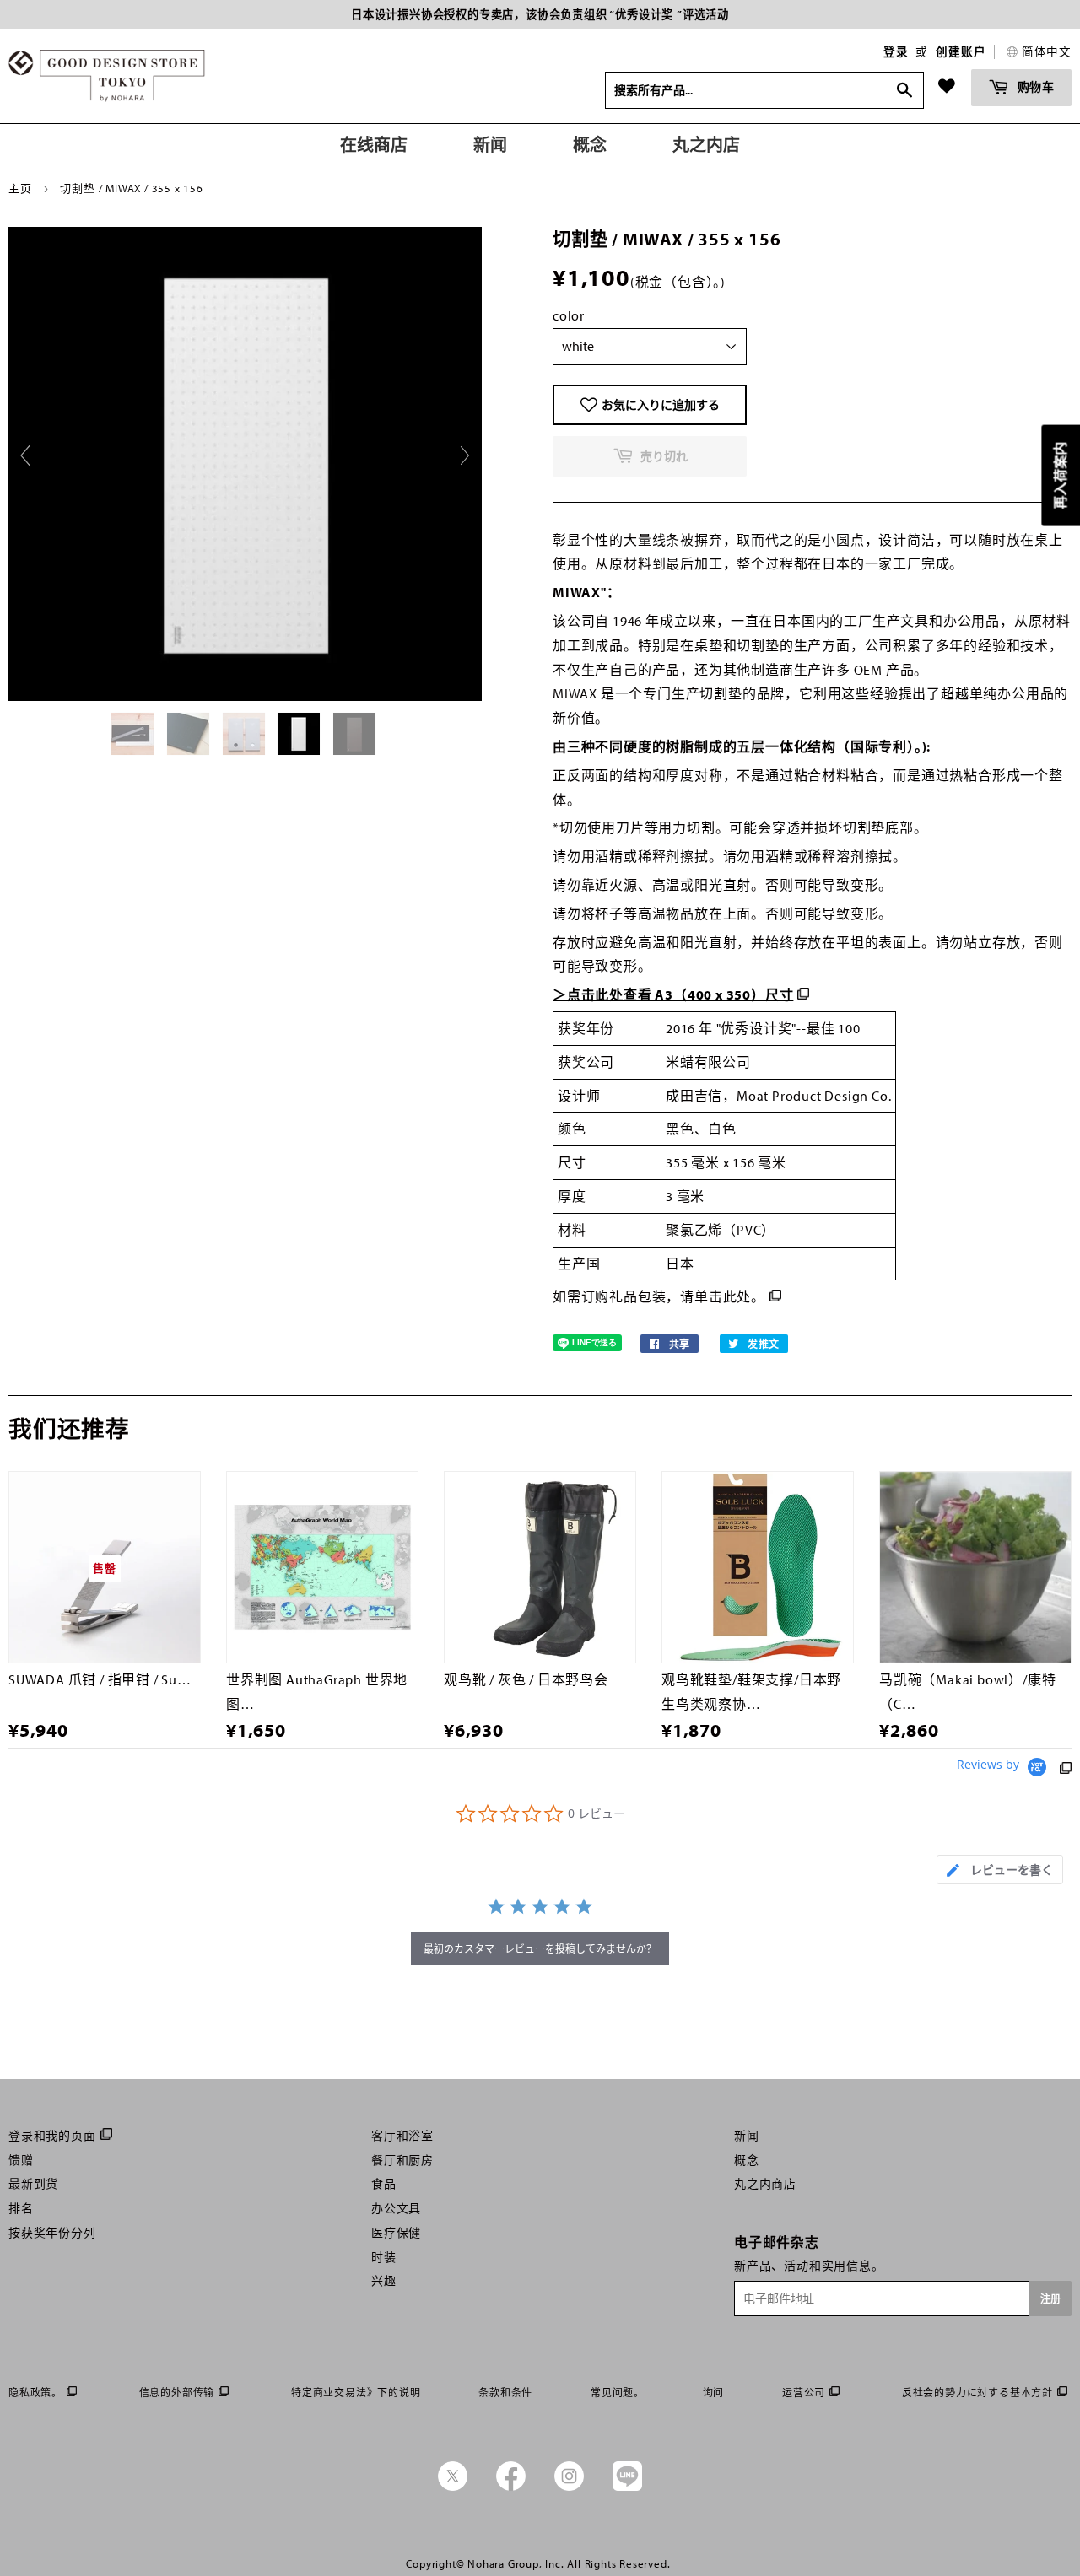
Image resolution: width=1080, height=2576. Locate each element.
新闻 (747, 2136)
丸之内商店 (765, 2184)
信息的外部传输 (177, 2393)
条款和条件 (505, 2393)
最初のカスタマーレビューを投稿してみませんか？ (540, 1949)
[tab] (1000, 1870)
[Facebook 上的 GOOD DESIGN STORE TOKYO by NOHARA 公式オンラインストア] (511, 2487)
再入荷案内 (1060, 476)
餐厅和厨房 (402, 2160)
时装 (384, 2257)
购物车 (1034, 86)
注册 (1050, 2299)
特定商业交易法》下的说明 (356, 2393)
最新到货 (33, 2184)
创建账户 (961, 51)
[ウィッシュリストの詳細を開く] (947, 86)
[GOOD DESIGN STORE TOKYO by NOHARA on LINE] (627, 2487)
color (569, 315)
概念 (747, 2160)
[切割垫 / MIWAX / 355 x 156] (134, 734)
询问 (714, 2393)
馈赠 (21, 2160)
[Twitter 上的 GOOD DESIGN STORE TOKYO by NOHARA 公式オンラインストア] (453, 2487)
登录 (896, 51)
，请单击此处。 (715, 1296)
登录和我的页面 (52, 2136)
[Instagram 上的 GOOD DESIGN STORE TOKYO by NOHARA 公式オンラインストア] (569, 2487)
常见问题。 (618, 2393)
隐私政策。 (35, 2393)
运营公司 (804, 2393)
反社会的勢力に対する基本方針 (977, 2393)
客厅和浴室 (402, 2136)
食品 (384, 2184)
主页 (20, 188)
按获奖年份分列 (52, 2233)
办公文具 (396, 2208)
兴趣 (384, 2281)
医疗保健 (396, 2233)
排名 (21, 2208)
